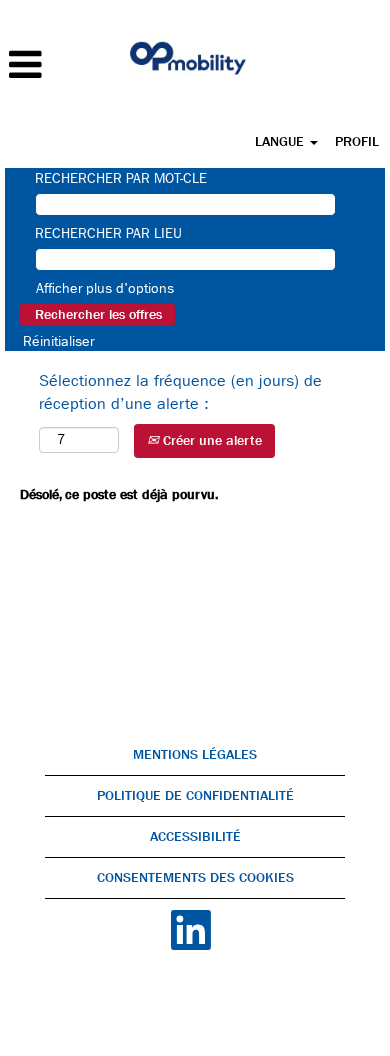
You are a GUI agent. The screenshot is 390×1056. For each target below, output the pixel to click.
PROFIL (357, 141)
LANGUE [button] (281, 141)
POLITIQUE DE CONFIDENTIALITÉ (195, 795)
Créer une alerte (210, 440)
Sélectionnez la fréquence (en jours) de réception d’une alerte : (180, 392)
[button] (65, 65)
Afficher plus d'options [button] (105, 288)
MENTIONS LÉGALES (195, 754)
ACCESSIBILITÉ (195, 836)
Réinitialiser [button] (58, 341)
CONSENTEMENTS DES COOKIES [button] (195, 877)
